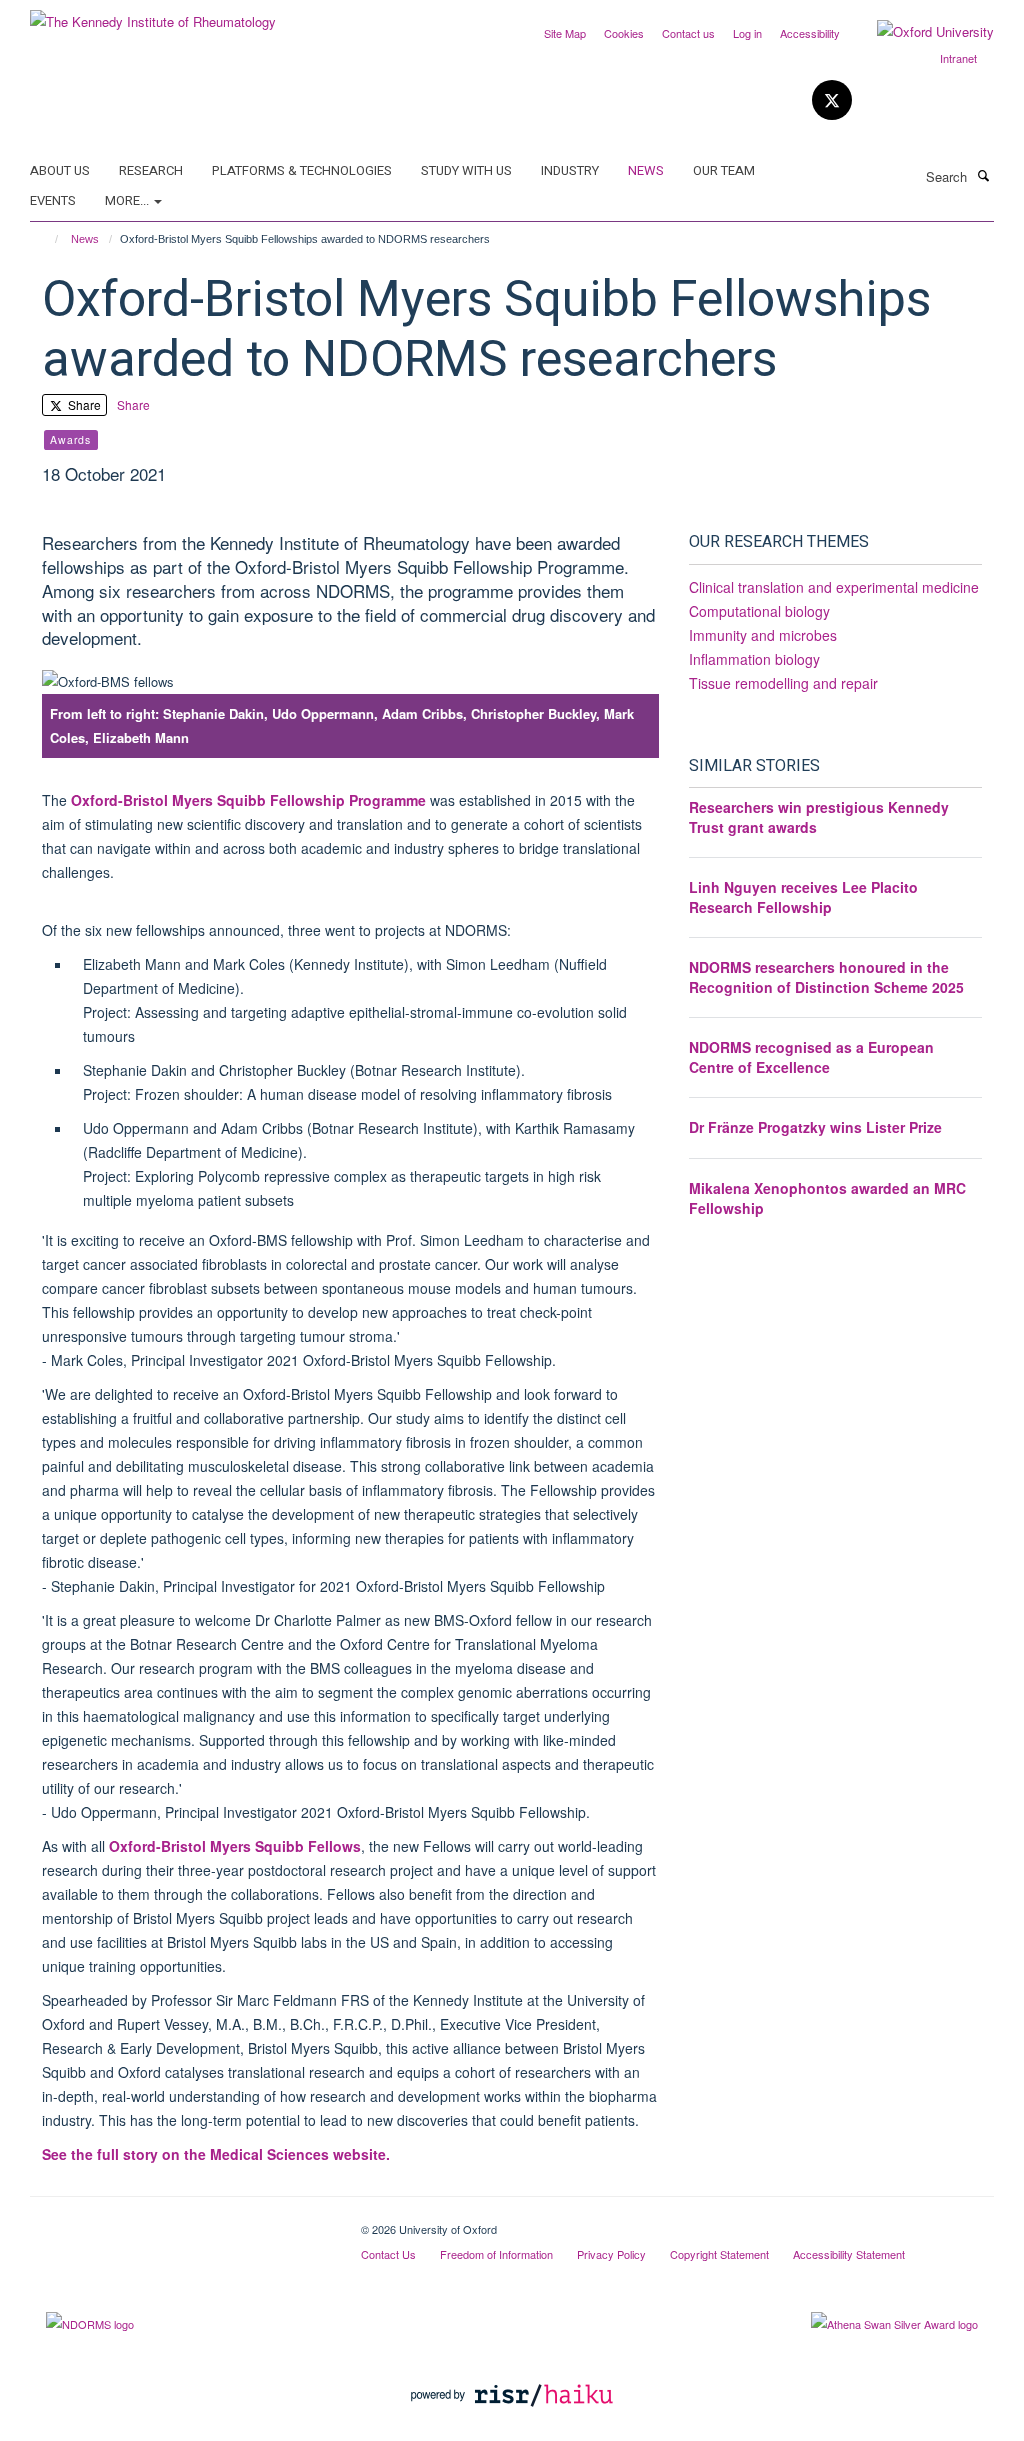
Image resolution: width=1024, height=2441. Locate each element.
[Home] (47, 239)
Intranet (958, 58)
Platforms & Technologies (302, 170)
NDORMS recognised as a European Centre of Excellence (811, 1057)
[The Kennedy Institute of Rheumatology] (153, 14)
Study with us (466, 170)
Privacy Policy (611, 2254)
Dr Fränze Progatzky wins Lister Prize (815, 1127)
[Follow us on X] (832, 100)
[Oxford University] (920, 32)
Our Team (724, 170)
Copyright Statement (719, 2254)
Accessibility (810, 33)
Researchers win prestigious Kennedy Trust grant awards (819, 817)
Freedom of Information (496, 2254)
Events (53, 200)
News (646, 170)
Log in (747, 33)
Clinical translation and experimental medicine (834, 587)
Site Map (565, 33)
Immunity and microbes (763, 635)
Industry (570, 170)
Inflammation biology (754, 659)
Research (151, 170)
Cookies (624, 33)
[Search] (983, 175)
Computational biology (759, 611)
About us (60, 170)
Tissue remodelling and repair (783, 683)
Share (83, 404)
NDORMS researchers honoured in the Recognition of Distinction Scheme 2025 (826, 977)
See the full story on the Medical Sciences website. (216, 2154)
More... (128, 200)
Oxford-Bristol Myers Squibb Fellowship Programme (248, 800)
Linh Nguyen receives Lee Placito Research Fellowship (803, 897)
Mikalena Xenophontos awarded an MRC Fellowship (827, 1198)
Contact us (688, 33)
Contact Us (388, 2254)
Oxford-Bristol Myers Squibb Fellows (235, 1846)
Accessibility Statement (849, 2254)
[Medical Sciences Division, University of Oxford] (180, 2222)
